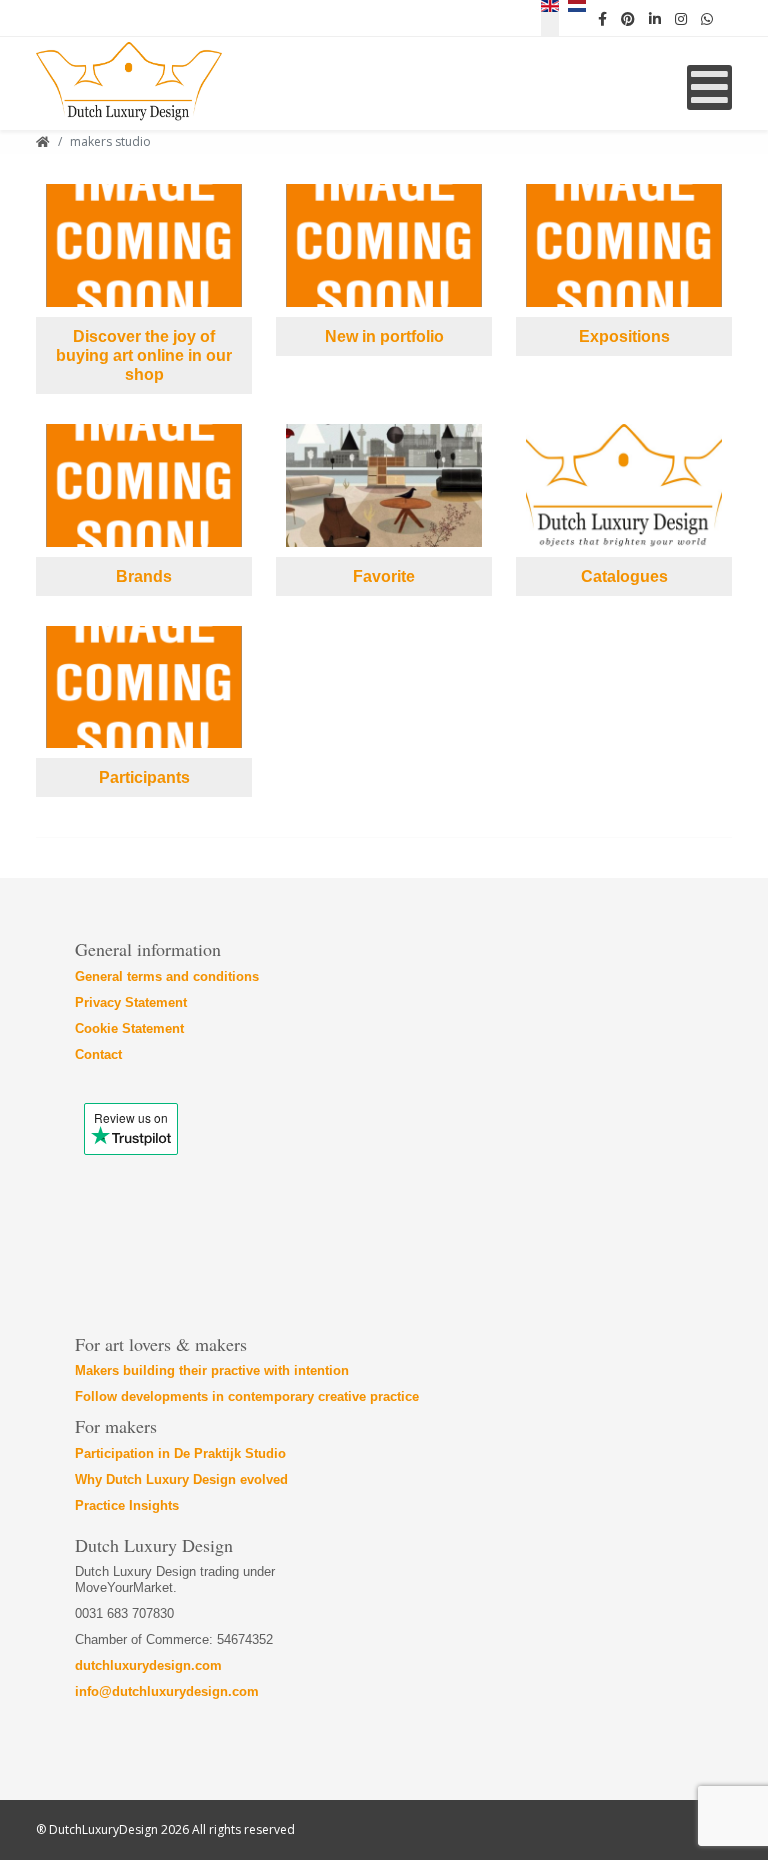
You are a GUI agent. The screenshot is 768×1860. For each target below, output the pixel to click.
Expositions (624, 336)
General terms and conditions (167, 976)
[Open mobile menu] (709, 87)
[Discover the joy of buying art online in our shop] (144, 245)
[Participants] (144, 687)
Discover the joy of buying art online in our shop (144, 355)
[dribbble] (681, 18)
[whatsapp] (707, 18)
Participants (144, 777)
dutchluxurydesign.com (148, 1665)
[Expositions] (624, 245)
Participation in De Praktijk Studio (180, 1453)
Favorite (384, 576)
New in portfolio (384, 336)
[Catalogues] (624, 485)
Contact (98, 1054)
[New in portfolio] (384, 245)
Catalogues (624, 576)
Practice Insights (127, 1505)
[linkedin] (655, 18)
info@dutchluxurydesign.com (167, 1691)
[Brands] (144, 485)
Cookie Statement (129, 1028)
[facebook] (602, 18)
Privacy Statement (131, 1002)
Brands (144, 576)
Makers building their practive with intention (212, 1370)
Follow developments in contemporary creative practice (247, 1396)
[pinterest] (628, 18)
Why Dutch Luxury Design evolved (181, 1479)
